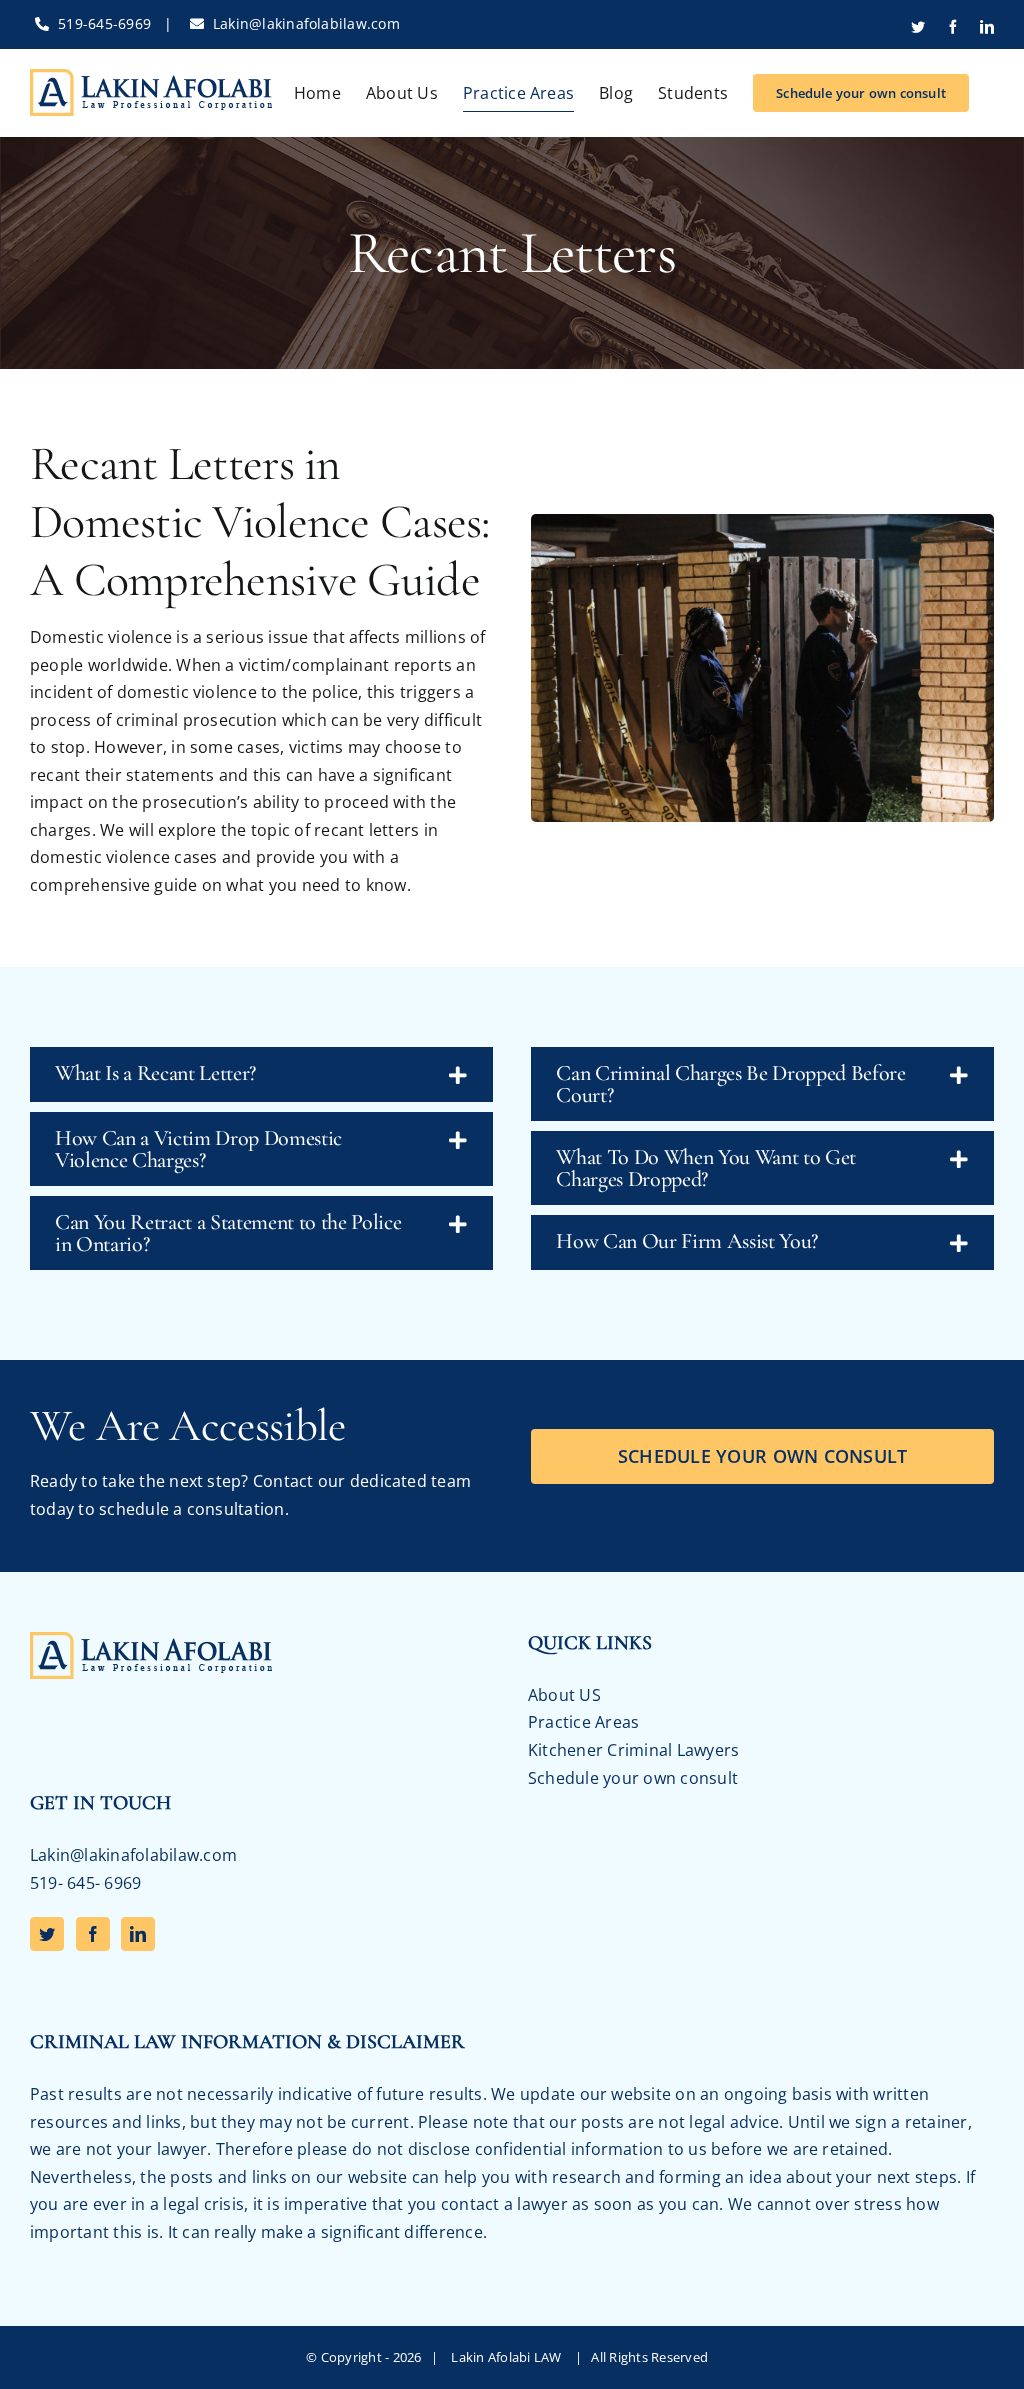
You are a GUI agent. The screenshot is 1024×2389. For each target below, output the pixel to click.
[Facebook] (93, 1934)
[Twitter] (47, 1934)
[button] (261, 1074)
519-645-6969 (104, 23)
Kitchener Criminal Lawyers (633, 1750)
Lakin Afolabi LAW (509, 2357)
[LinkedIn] (138, 1934)
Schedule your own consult (633, 1778)
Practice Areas (583, 1722)
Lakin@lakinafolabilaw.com (306, 23)
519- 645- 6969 (85, 1883)
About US (564, 1695)
